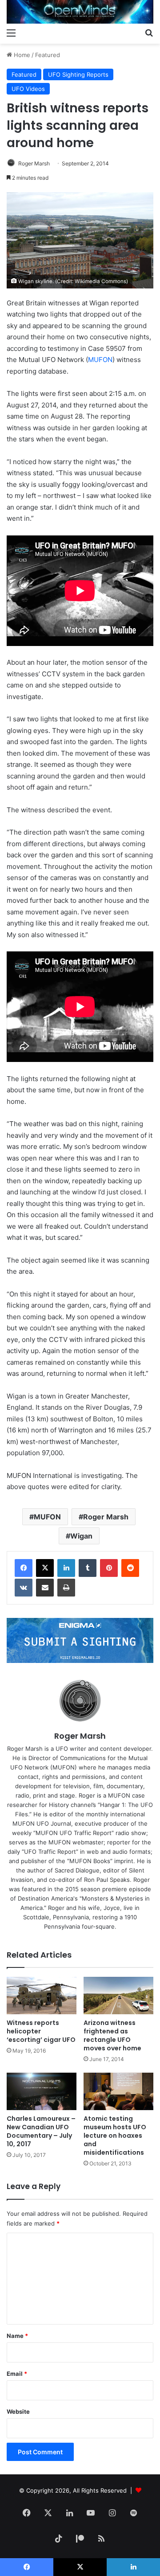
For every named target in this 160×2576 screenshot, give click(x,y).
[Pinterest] (109, 1568)
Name (17, 2336)
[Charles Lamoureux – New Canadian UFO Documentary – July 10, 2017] (42, 2091)
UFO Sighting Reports (78, 74)
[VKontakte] (24, 1588)
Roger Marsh (34, 163)
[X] (45, 1568)
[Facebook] (24, 1568)
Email (17, 2374)
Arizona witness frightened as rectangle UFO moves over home (112, 2035)
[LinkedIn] (66, 1568)
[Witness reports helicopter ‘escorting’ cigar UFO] (42, 1996)
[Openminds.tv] (80, 12)
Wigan (81, 1536)
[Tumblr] (88, 1568)
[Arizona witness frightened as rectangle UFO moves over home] (118, 1996)
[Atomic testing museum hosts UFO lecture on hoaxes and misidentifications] (118, 2091)
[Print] (66, 1588)
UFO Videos (28, 89)
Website (18, 2411)
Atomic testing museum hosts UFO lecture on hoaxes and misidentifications (115, 2136)
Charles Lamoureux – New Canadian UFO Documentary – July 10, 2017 (41, 2131)
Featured (48, 55)
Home (21, 55)
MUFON (100, 360)
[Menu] (11, 33)
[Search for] (149, 33)
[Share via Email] (45, 1588)
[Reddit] (130, 1568)
